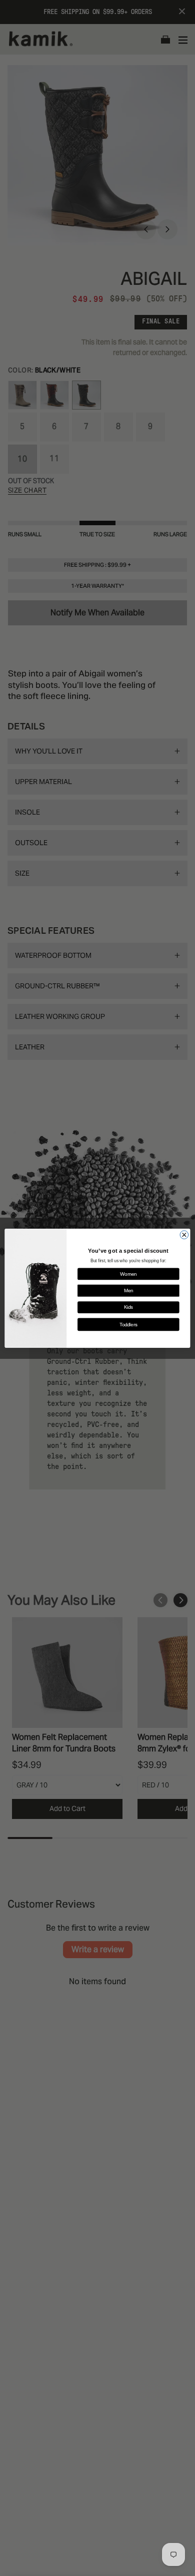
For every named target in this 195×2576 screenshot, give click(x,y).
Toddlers (128, 1324)
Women (128, 1274)
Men (129, 1290)
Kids (128, 1307)
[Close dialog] (184, 1234)
